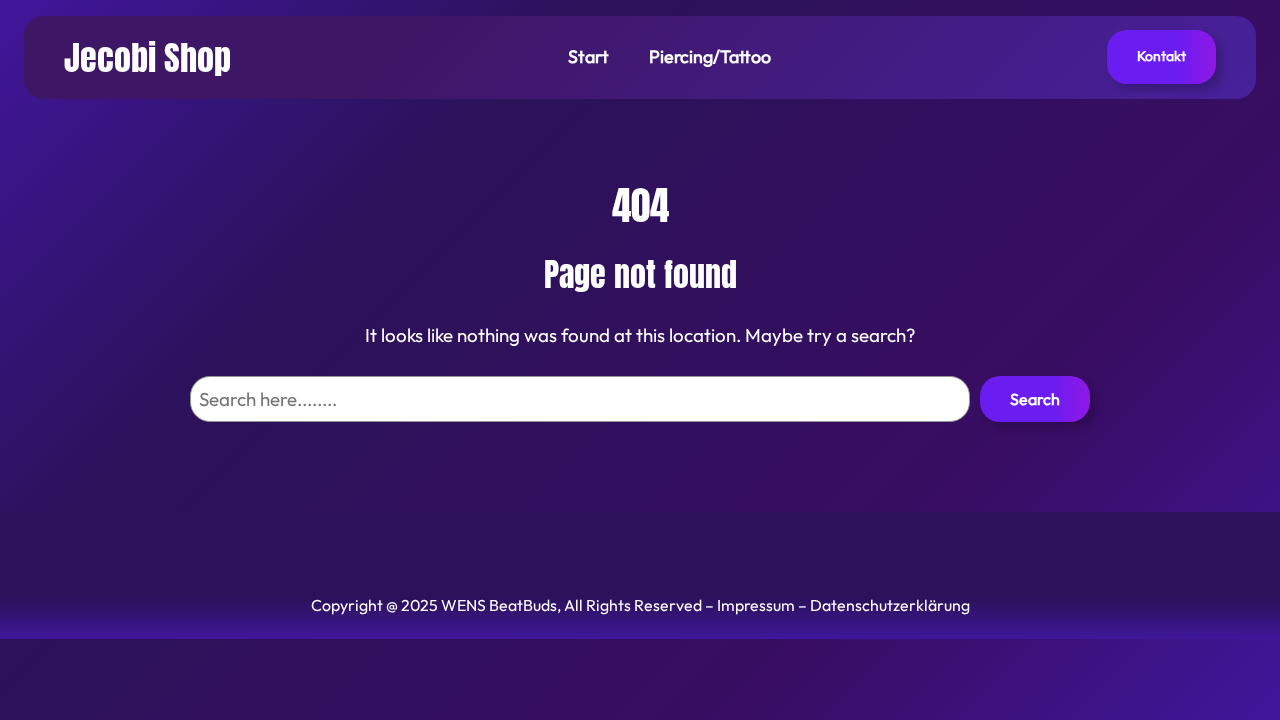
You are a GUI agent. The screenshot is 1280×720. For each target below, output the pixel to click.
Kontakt (1161, 56)
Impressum (756, 605)
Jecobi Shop (147, 57)
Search (1035, 399)
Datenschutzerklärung (890, 605)
